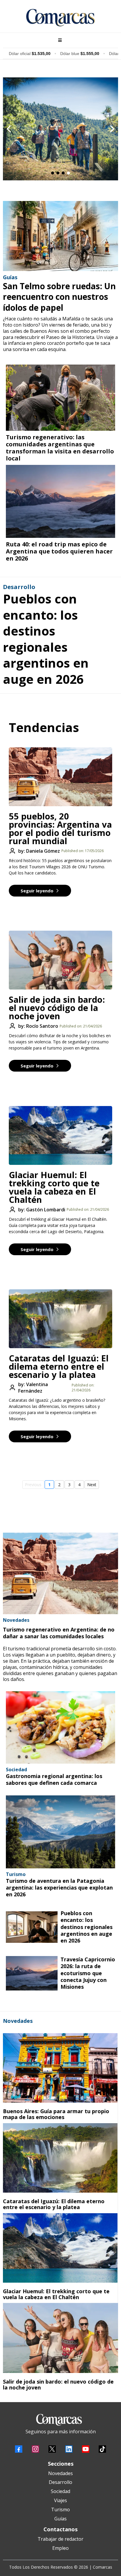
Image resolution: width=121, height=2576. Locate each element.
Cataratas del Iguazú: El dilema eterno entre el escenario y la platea (59, 1366)
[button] (59, 40)
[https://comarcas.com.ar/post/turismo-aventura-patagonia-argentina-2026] (60, 1832)
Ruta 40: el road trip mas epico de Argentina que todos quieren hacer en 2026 (59, 551)
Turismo (60, 2510)
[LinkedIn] (69, 2449)
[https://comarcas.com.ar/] (60, 18)
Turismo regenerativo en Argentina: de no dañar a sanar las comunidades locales (59, 1633)
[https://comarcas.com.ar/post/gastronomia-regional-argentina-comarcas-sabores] (60, 1727)
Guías (60, 2519)
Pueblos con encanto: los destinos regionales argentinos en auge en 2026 (46, 639)
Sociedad (60, 2491)
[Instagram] (35, 2449)
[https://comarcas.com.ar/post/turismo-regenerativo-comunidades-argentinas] (60, 398)
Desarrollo (60, 2482)
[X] (52, 2449)
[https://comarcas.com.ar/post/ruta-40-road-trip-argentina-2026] (60, 501)
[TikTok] (102, 2449)
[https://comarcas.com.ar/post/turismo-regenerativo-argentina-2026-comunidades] (60, 1573)
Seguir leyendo (37, 891)
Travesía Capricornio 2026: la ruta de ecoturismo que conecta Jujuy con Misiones (88, 1973)
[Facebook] (19, 2449)
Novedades (60, 2473)
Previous (33, 1485)
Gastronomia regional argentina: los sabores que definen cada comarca (54, 1779)
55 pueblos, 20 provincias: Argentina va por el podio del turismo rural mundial (60, 828)
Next (92, 1485)
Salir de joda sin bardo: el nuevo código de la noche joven (57, 1008)
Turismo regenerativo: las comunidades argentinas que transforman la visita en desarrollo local (60, 448)
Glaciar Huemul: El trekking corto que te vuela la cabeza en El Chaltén (54, 1187)
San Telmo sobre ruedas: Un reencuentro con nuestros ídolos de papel (59, 297)
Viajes (60, 2500)
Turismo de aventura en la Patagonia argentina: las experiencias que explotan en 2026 (59, 1888)
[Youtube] (86, 2449)
